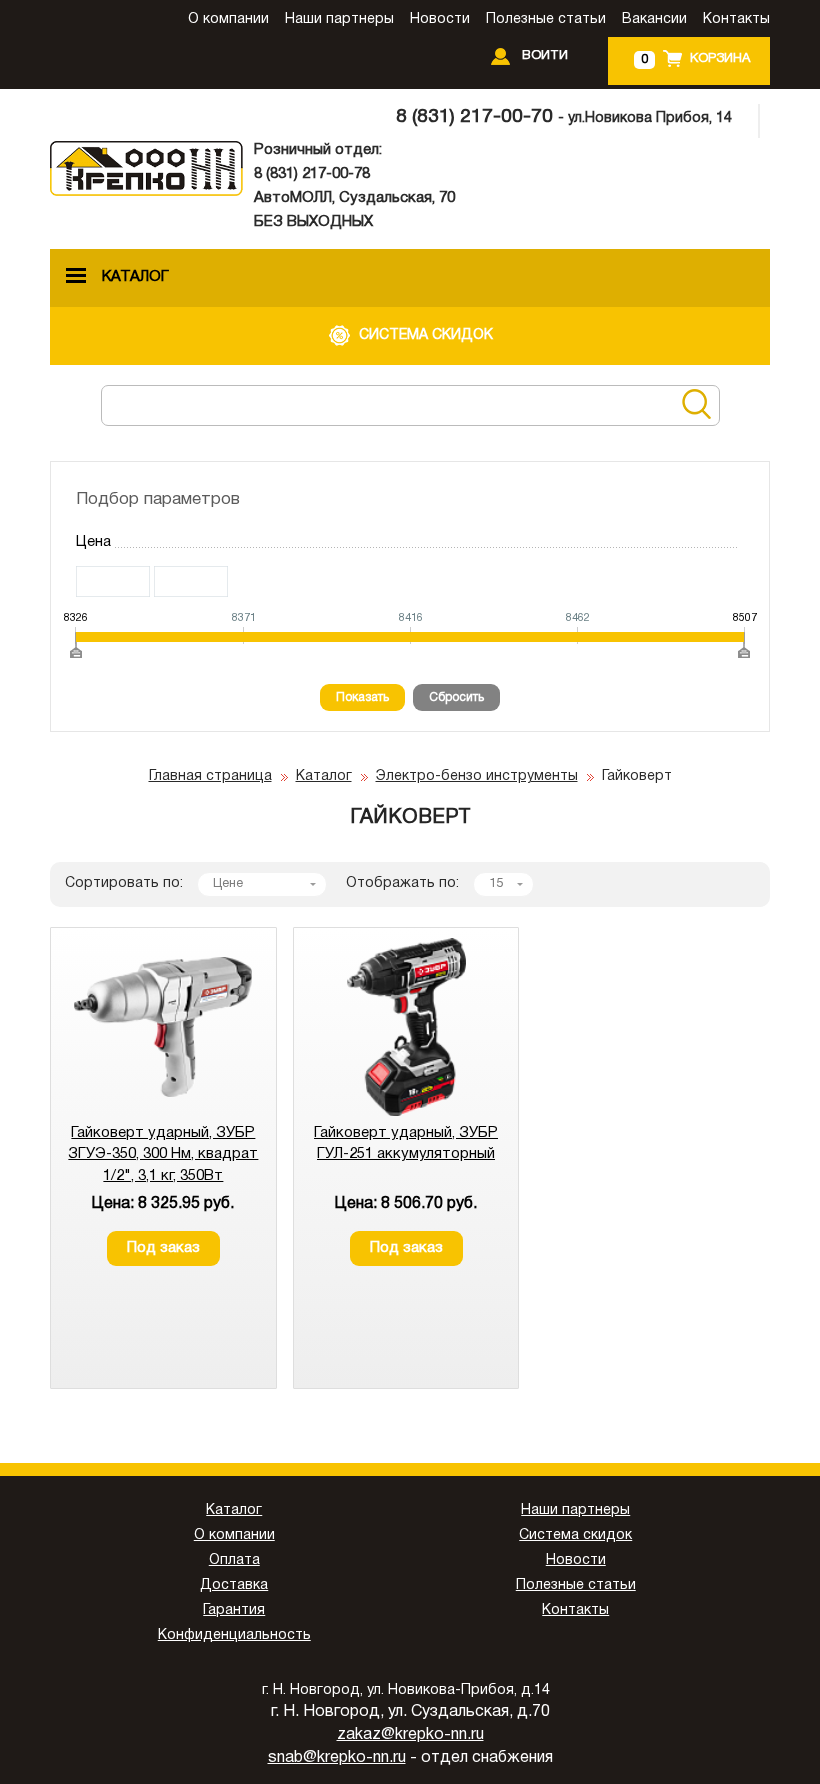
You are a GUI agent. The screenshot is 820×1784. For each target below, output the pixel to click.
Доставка (234, 1585)
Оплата (234, 1560)
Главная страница (210, 776)
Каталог (324, 776)
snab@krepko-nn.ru (337, 1758)
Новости (440, 19)
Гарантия (234, 1610)
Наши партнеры (339, 19)
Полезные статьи (546, 19)
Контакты (736, 19)
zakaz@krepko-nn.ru (410, 1735)
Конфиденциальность (234, 1635)
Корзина (720, 59)
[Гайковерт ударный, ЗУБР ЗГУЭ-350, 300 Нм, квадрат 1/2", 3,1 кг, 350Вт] (163, 1112)
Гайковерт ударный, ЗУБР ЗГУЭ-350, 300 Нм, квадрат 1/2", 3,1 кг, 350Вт (163, 1154)
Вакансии (654, 19)
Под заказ (163, 1248)
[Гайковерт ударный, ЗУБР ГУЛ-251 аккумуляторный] (406, 1112)
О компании (228, 19)
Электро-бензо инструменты (477, 776)
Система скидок (575, 1535)
